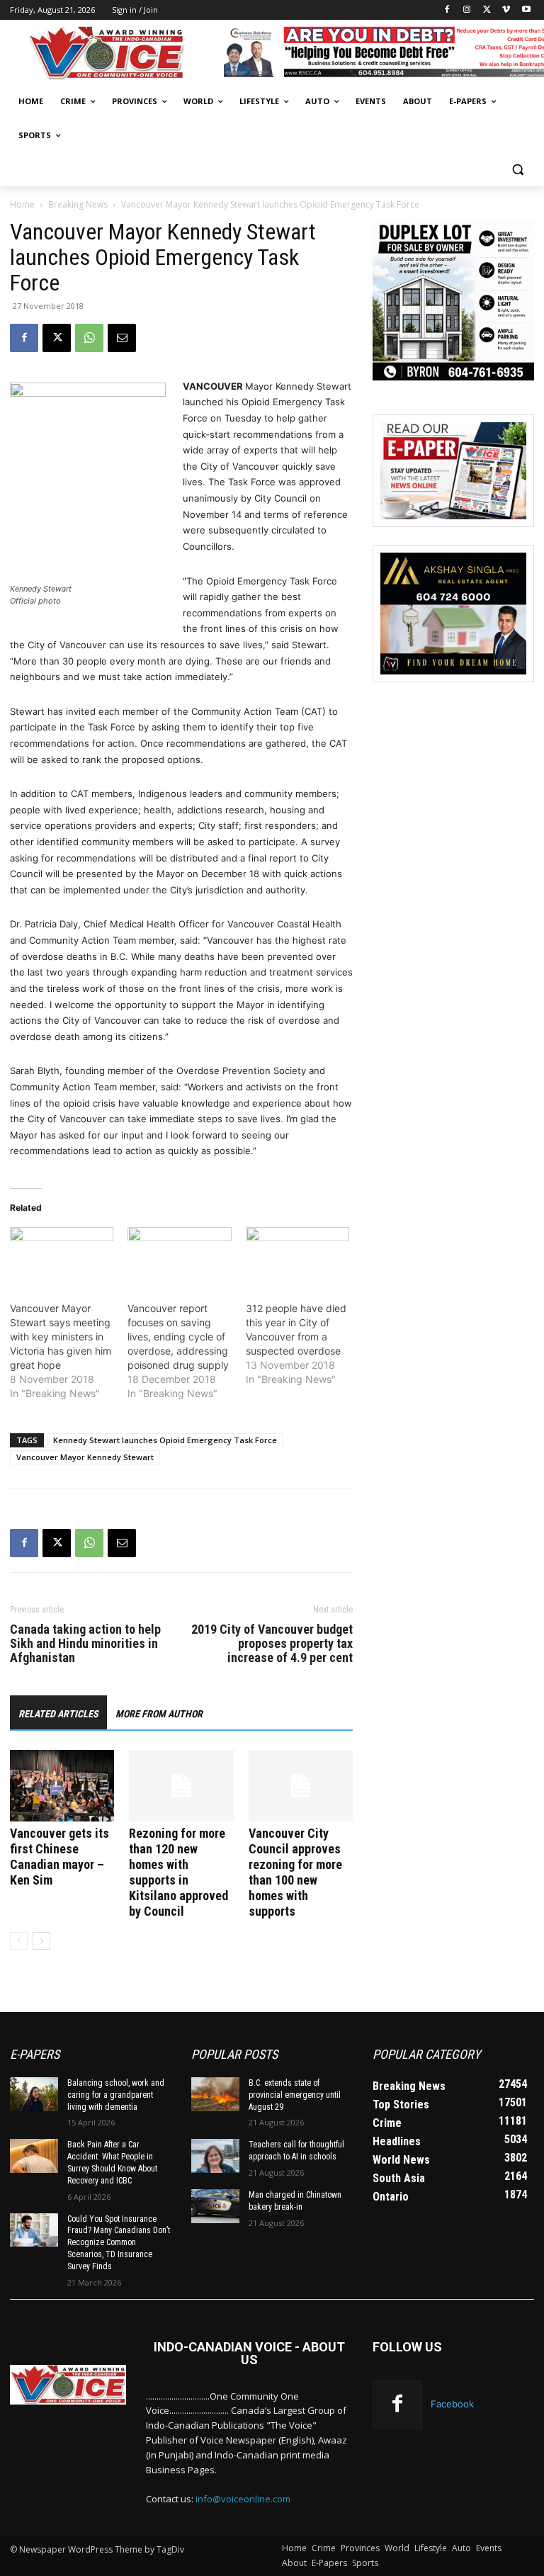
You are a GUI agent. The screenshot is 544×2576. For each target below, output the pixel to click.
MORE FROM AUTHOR (159, 1714)
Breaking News (78, 204)
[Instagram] (467, 10)
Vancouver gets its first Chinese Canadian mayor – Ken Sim (59, 1857)
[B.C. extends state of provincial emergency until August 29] (215, 2094)
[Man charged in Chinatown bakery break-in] (215, 2206)
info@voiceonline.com (243, 2499)
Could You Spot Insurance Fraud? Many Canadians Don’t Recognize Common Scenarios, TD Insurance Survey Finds (119, 2243)
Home (22, 204)
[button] (517, 170)
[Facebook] (447, 10)
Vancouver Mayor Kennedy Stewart (85, 1457)
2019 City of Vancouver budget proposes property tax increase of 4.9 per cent (272, 1644)
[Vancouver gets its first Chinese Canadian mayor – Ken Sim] (62, 1786)
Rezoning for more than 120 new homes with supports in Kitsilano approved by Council (178, 1872)
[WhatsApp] (89, 338)
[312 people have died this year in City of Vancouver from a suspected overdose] (297, 1257)
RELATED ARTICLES (58, 1714)
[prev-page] (19, 1941)
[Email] (122, 338)
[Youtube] (526, 10)
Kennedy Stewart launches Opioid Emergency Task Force (165, 1440)
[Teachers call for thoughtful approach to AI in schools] (215, 2156)
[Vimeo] (506, 10)
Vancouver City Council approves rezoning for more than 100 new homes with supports (295, 1872)
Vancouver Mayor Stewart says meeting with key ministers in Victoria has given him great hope (61, 1337)
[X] (487, 10)
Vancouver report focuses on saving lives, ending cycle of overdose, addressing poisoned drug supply (178, 1337)
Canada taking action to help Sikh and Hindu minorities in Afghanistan (85, 1644)
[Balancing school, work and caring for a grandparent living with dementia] (34, 2094)
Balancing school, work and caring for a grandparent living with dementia (116, 2095)
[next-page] (41, 1941)
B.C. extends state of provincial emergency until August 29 (295, 2095)
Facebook (452, 2404)
